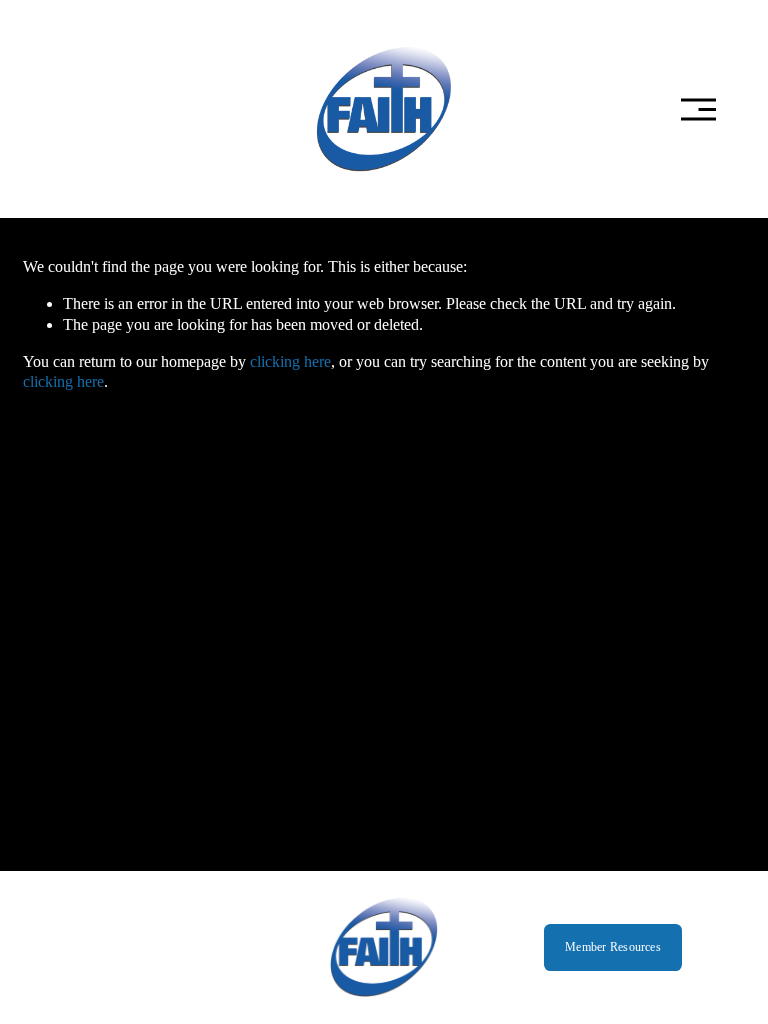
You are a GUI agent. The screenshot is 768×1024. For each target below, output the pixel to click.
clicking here (290, 361)
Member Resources (613, 947)
